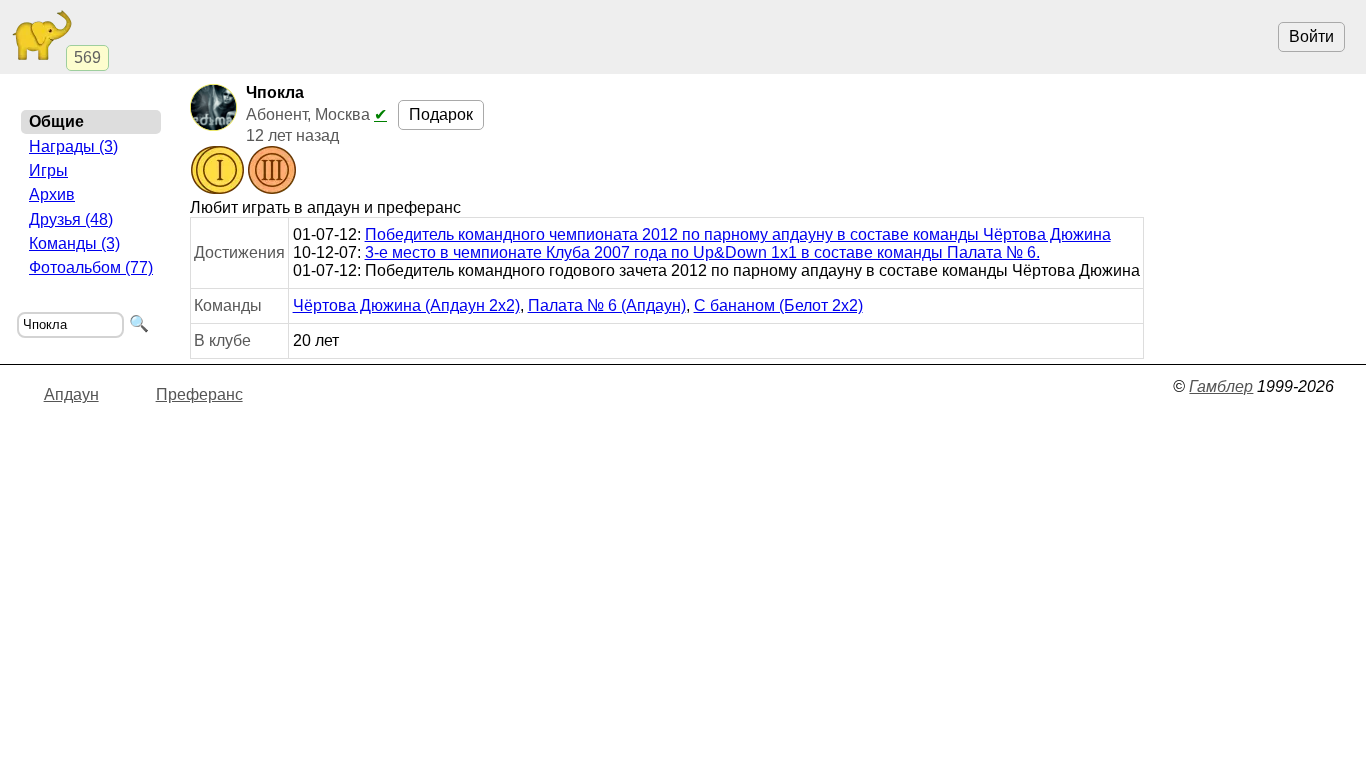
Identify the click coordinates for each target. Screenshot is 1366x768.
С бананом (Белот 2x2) (778, 305)
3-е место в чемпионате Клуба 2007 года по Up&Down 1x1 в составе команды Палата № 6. (702, 252)
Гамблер (1221, 386)
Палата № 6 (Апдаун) (607, 305)
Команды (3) (74, 243)
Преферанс (199, 394)
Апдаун (71, 394)
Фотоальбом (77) (91, 267)
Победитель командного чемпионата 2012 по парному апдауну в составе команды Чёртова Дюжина (738, 234)
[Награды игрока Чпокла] (243, 172)
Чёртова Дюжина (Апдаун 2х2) (406, 305)
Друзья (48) (71, 219)
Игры (48, 170)
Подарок (441, 114)
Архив (52, 194)
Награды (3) (73, 146)
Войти (1311, 36)
